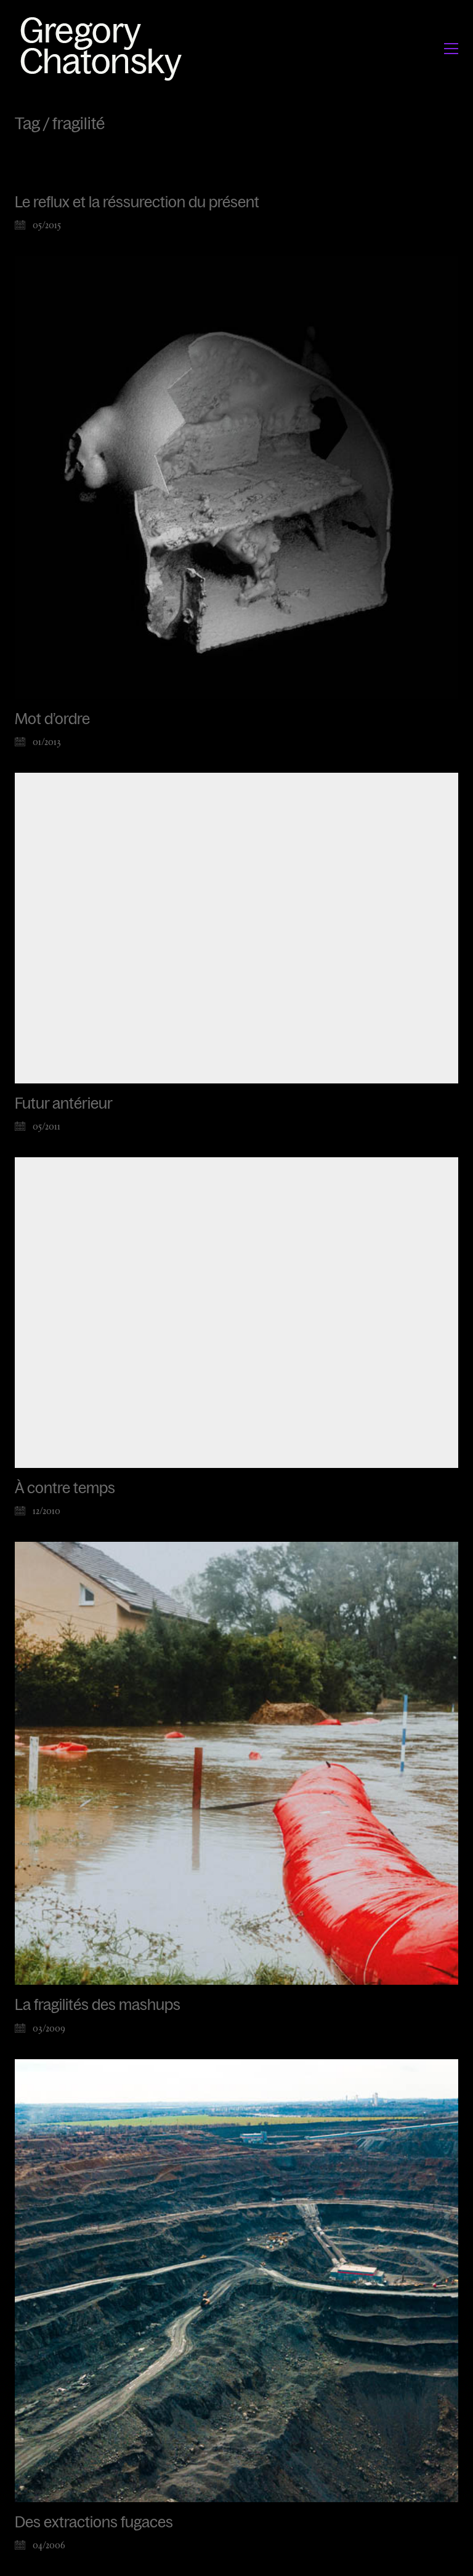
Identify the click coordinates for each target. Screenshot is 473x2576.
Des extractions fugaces (94, 2522)
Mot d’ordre (52, 719)
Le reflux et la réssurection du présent (137, 202)
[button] (451, 49)
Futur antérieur (64, 1104)
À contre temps (65, 1488)
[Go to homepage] (104, 48)
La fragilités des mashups (98, 2005)
